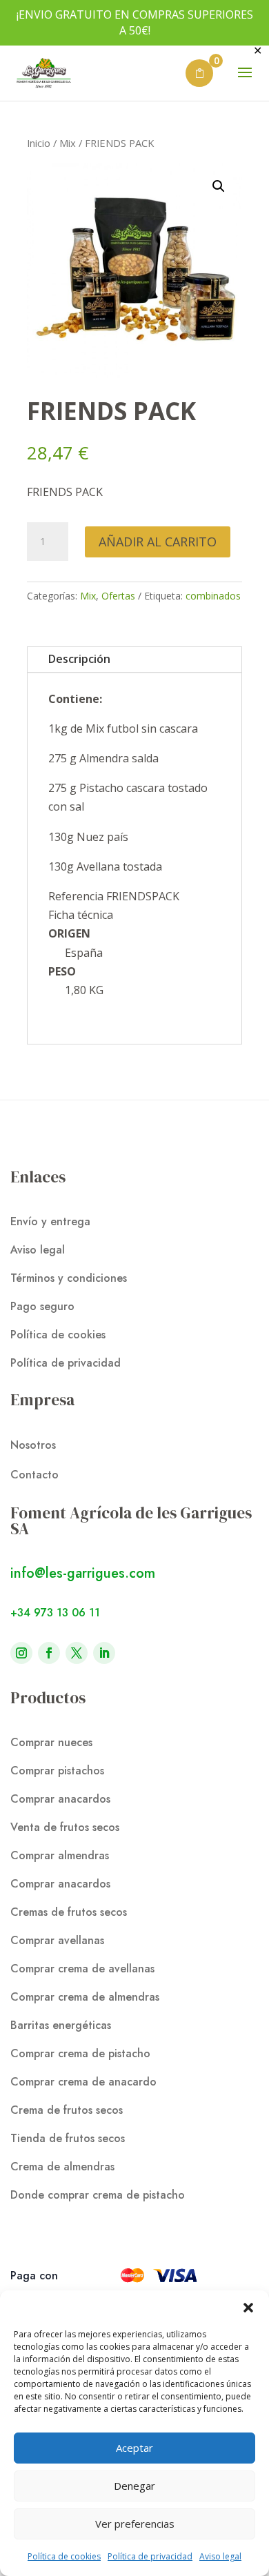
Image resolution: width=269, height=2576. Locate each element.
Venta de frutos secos (65, 1827)
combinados (213, 596)
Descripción (79, 659)
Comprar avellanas (57, 1940)
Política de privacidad (150, 2556)
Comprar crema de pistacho (80, 2053)
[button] (248, 2308)
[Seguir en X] (77, 1653)
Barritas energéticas (61, 2025)
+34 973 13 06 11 (55, 1613)
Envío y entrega (50, 1221)
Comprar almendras (60, 1855)
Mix (68, 143)
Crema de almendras (62, 2167)
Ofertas (118, 596)
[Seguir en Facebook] (49, 1653)
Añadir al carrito (158, 542)
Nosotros (33, 1445)
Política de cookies (64, 2556)
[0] (199, 73)
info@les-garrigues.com (83, 1573)
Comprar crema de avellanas (82, 1969)
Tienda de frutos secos (68, 2138)
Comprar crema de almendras (85, 1997)
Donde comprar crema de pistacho (98, 2195)
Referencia (77, 896)
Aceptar (134, 2448)
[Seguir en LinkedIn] (104, 1653)
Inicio (39, 143)
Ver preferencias (135, 2524)
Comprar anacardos (60, 1799)
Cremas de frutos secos (69, 1912)
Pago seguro (42, 1306)
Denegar (134, 2486)
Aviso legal (220, 2556)
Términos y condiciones (69, 1278)
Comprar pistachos (57, 1771)
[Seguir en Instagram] (21, 1653)
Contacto (34, 1475)
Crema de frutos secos (67, 2110)
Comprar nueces (51, 1742)
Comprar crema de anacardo (83, 2082)
